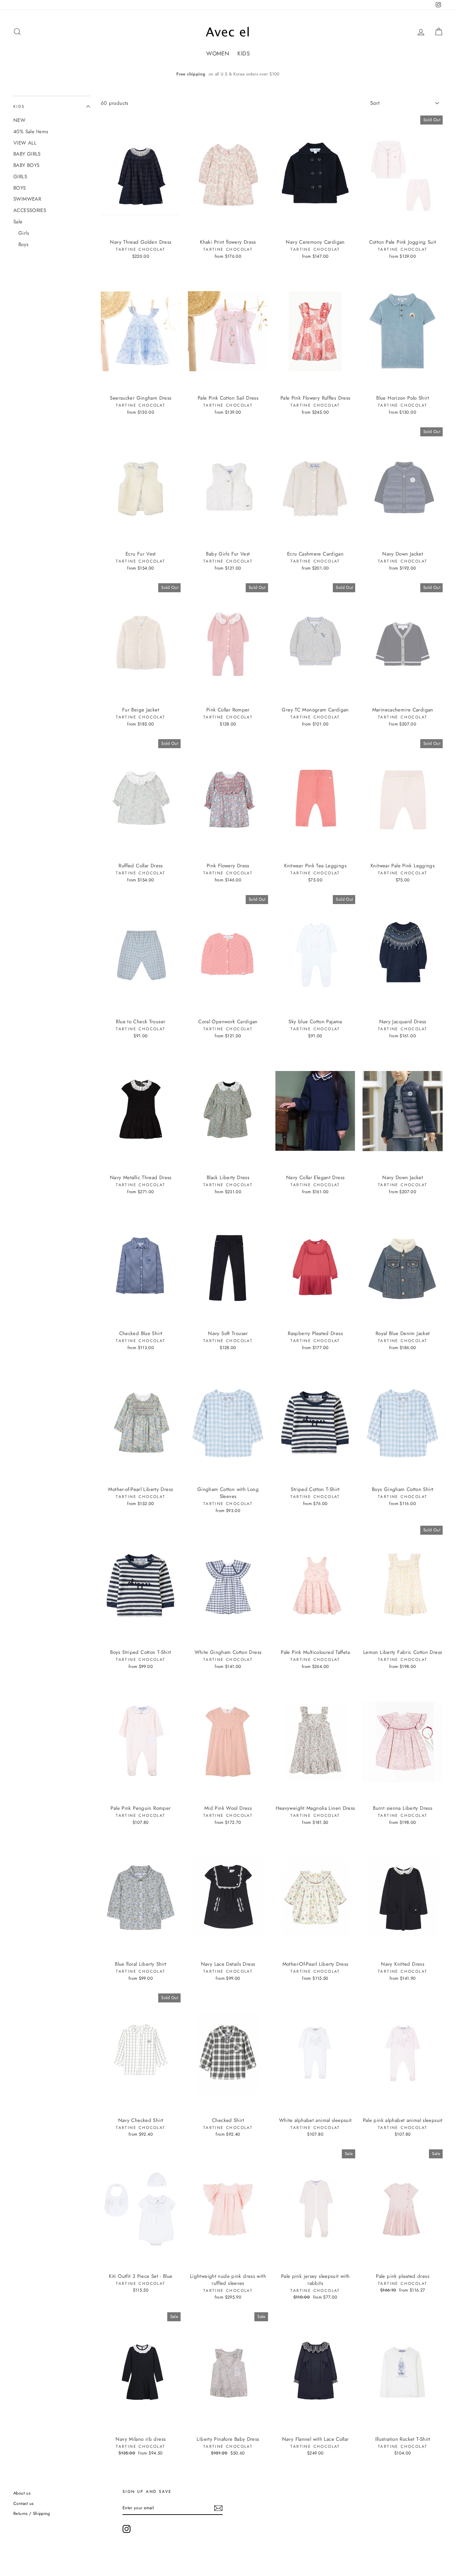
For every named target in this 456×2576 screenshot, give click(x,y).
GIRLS (20, 177)
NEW (19, 120)
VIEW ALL (25, 143)
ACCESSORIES (30, 210)
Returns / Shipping (32, 2513)
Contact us (24, 2503)
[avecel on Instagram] (127, 2529)
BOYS (20, 188)
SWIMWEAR (27, 199)
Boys (24, 244)
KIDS (244, 53)
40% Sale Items (31, 132)
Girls (24, 233)
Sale (18, 222)
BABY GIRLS (27, 154)
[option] (228, 74)
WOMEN (218, 53)
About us (22, 2493)
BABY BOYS (26, 165)
